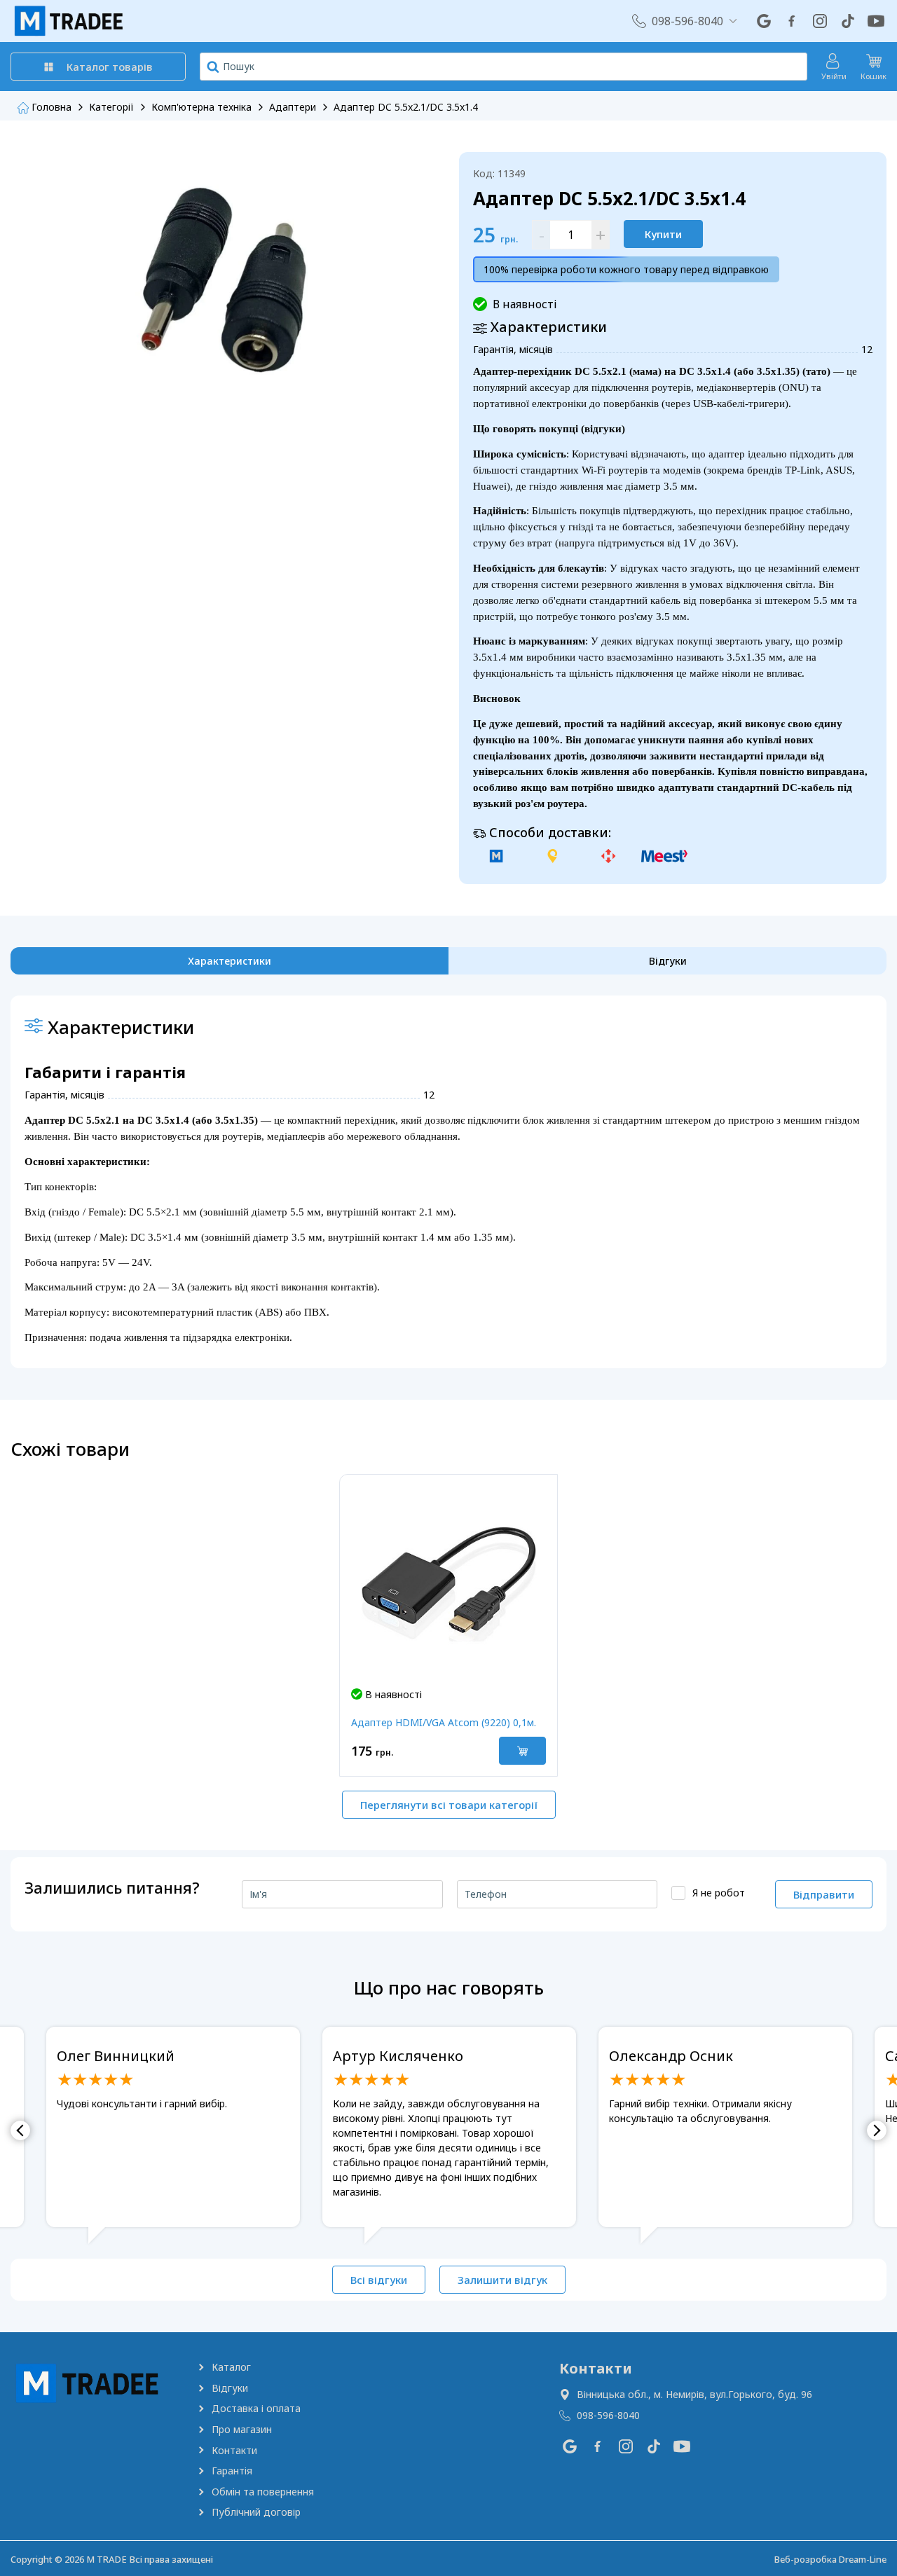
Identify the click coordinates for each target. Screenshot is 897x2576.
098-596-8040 (687, 21)
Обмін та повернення (263, 2492)
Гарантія (232, 2471)
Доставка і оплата (256, 2408)
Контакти (234, 2450)
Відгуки (230, 2388)
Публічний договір (256, 2512)
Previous (20, 2130)
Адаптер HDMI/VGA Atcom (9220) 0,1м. (444, 1722)
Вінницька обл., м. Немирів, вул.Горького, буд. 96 (694, 2394)
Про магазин (242, 2429)
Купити (663, 234)
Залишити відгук (502, 2280)
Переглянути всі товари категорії (449, 1805)
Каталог (231, 2367)
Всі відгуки (379, 2280)
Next (877, 2130)
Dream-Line (863, 2559)
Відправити (824, 1894)
